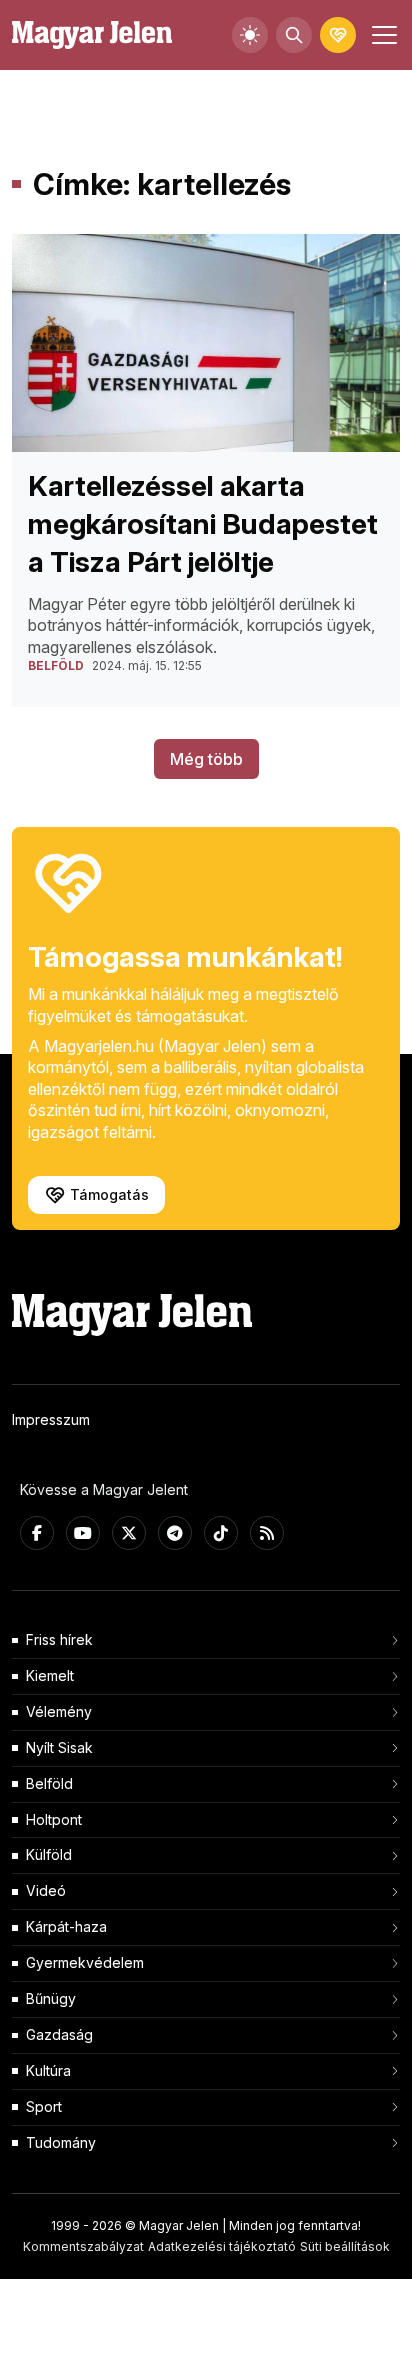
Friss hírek (59, 1639)
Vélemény (59, 1711)
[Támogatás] (338, 35)
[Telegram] (175, 1533)
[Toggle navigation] (382, 35)
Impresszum (51, 1419)
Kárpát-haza (66, 1926)
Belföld (49, 1783)
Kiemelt (50, 1675)
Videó (46, 1890)
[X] (129, 1533)
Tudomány (61, 2142)
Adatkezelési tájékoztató (222, 2246)
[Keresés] (294, 35)
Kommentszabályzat (83, 2246)
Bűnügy (51, 1998)
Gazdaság (59, 2034)
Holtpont (54, 1819)
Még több (206, 759)
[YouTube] (83, 1533)
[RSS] (267, 1533)
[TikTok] (221, 1533)
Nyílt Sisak (59, 1747)
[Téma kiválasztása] (250, 35)
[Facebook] (37, 1533)
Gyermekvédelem (85, 1962)
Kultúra (48, 2070)
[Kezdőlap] (92, 35)
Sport (44, 2106)
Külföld (49, 1854)
